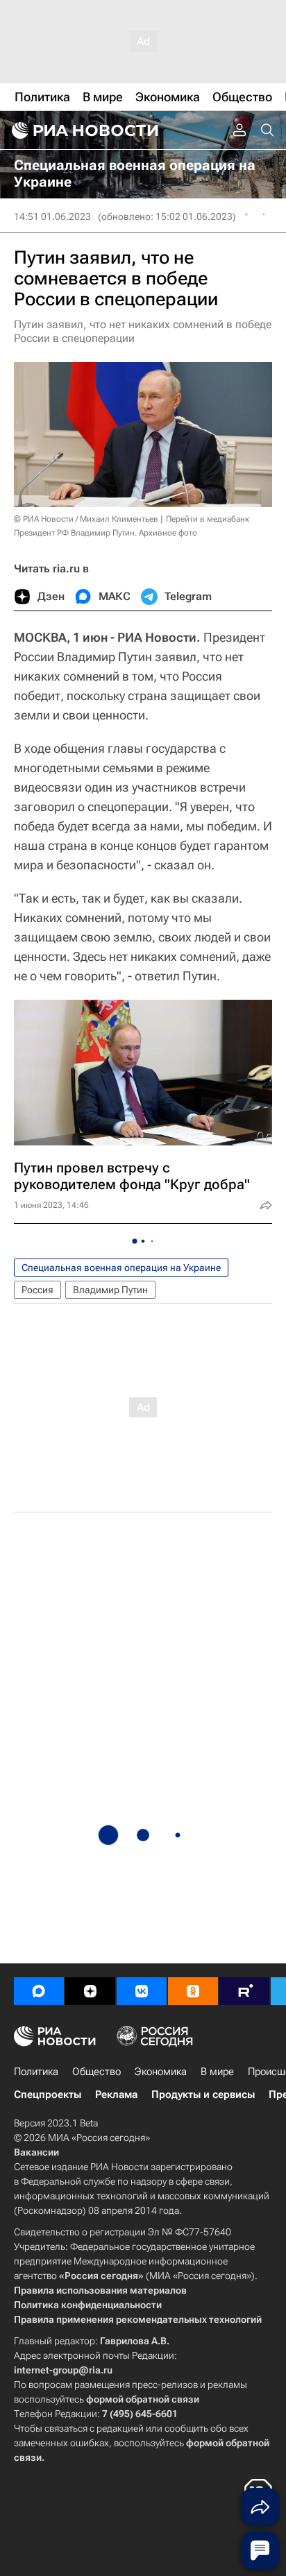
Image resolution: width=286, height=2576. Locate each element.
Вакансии (36, 2152)
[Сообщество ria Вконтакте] (142, 1991)
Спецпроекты (48, 2095)
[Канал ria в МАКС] (39, 1991)
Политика (36, 2072)
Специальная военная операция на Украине (121, 1268)
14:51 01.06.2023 (52, 216)
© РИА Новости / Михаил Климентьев (86, 519)
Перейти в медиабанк (208, 519)
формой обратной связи (143, 2399)
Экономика (161, 2072)
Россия (37, 1290)
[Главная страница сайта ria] (83, 130)
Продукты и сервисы (203, 2095)
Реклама (116, 2095)
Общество (96, 2072)
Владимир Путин (110, 1290)
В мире (217, 2072)
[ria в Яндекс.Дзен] (90, 1991)
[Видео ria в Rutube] (244, 1991)
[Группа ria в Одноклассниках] (193, 1991)
